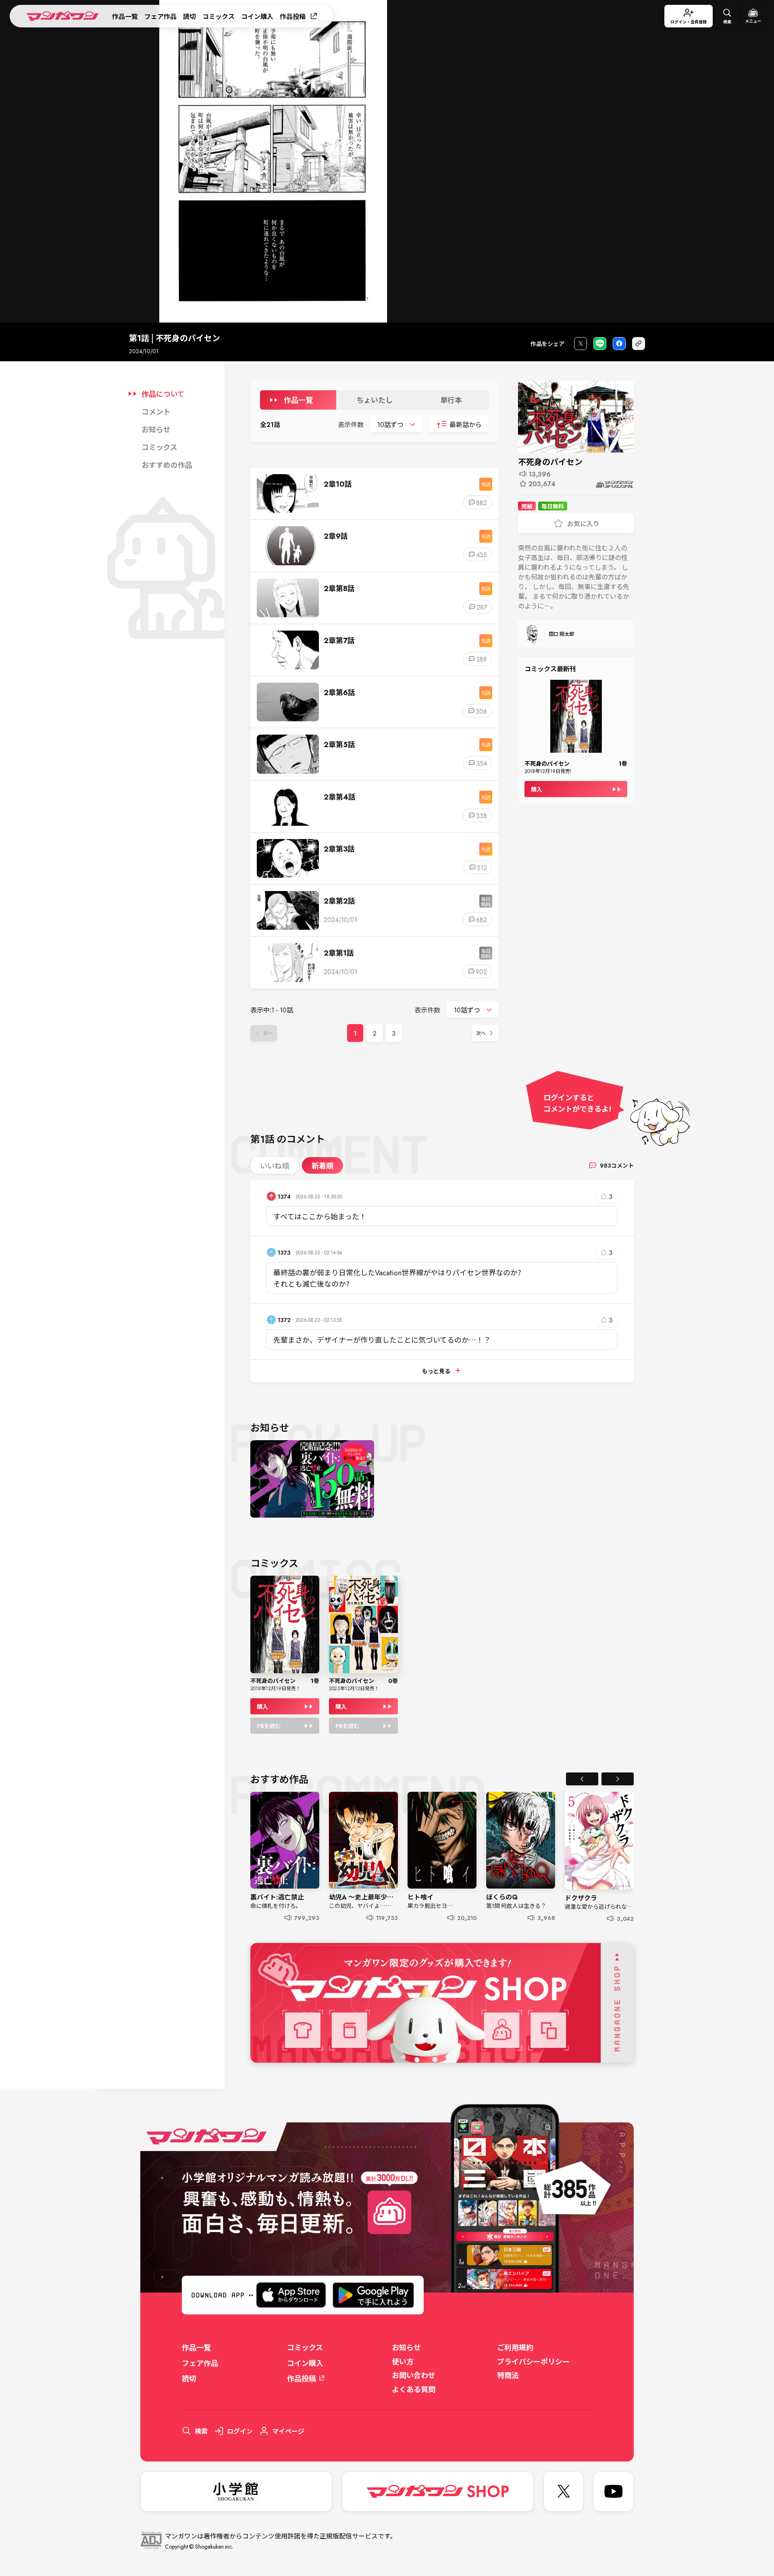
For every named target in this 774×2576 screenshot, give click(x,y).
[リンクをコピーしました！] (639, 344)
